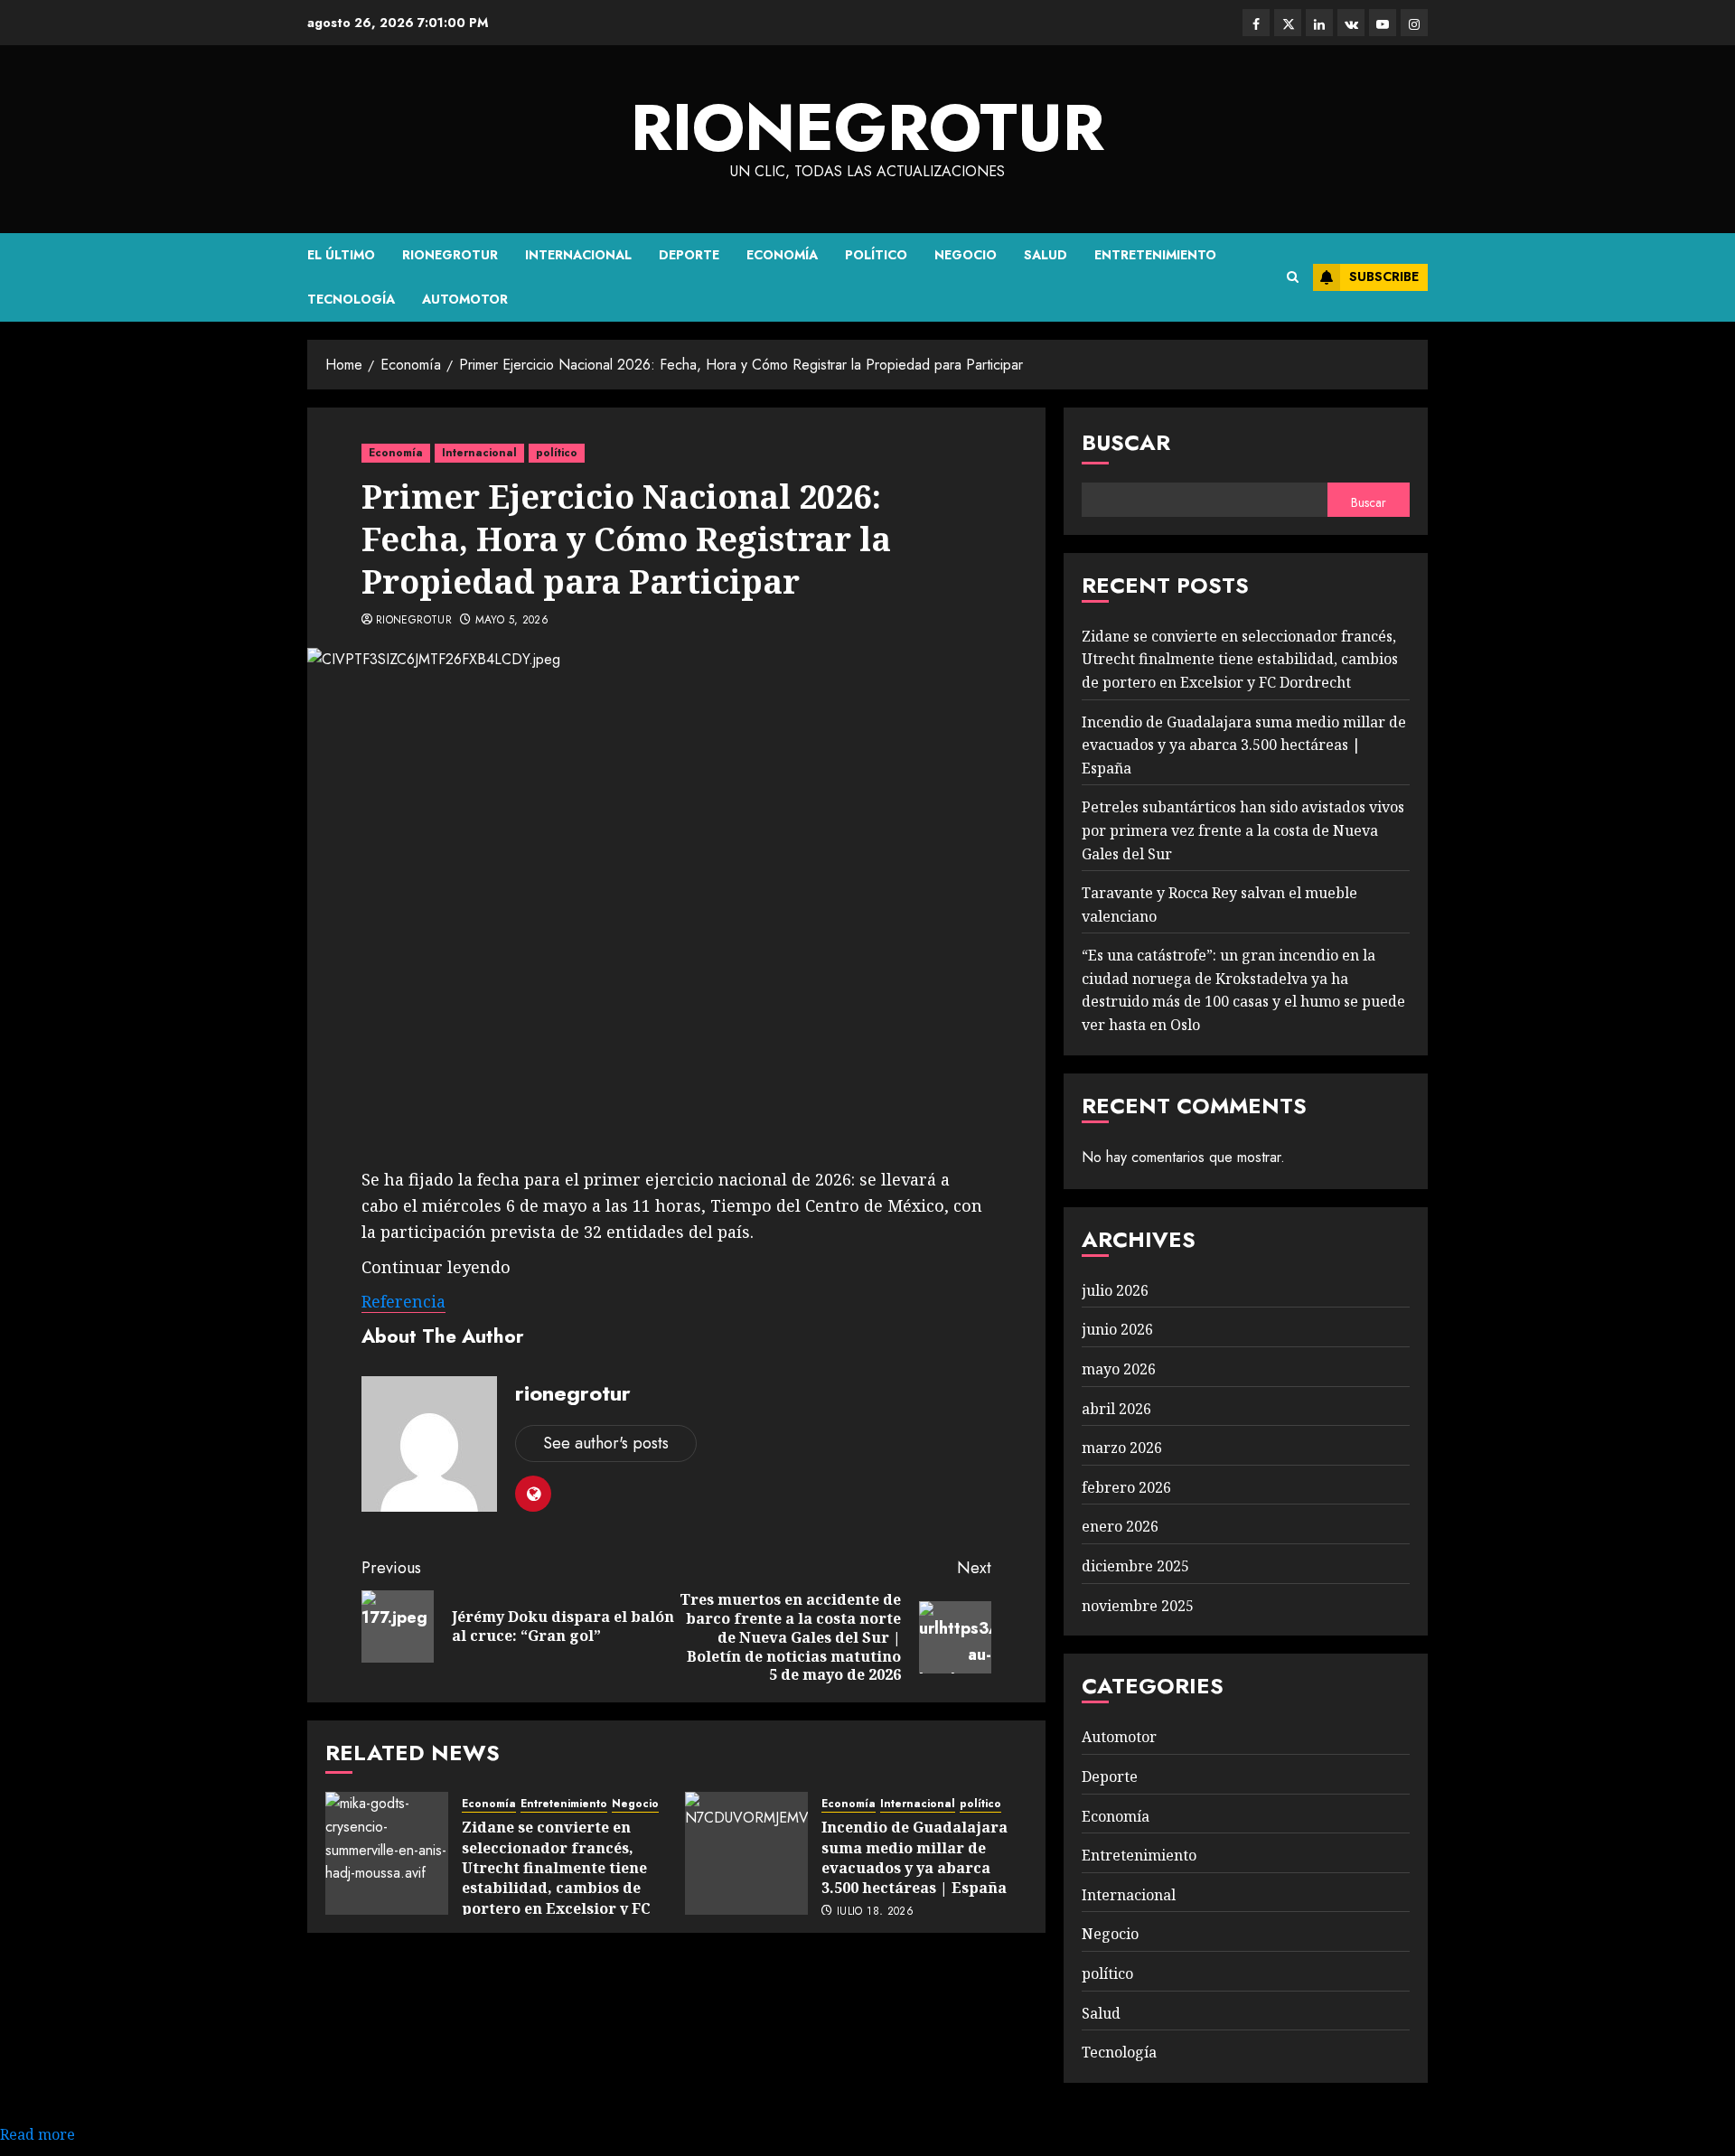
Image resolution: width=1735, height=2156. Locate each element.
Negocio (966, 255)
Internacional (578, 255)
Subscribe (1384, 277)
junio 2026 (1117, 1329)
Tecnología (351, 299)
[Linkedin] (1319, 23)
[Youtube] (1383, 23)
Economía (782, 255)
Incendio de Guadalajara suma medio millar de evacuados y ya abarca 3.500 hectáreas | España (914, 1857)
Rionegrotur (450, 255)
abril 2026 (1116, 1409)
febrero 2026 (1126, 1487)
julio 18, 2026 (875, 1912)
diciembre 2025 (1135, 1566)
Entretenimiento (1155, 255)
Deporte (689, 255)
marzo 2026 (1122, 1448)
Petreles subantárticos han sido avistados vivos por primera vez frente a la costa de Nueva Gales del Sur (1243, 830)
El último (341, 255)
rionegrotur (867, 127)
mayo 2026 (1119, 1369)
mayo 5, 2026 (512, 621)
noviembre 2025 (1138, 1606)
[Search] (1293, 277)
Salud (1046, 255)
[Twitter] (1288, 23)
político (876, 255)
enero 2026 (1120, 1526)
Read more (38, 2134)
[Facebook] (1256, 23)
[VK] (1351, 23)
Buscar (1126, 442)
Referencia (403, 1301)
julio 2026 (1115, 1290)
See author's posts (606, 1443)
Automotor (465, 299)
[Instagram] (1414, 23)
